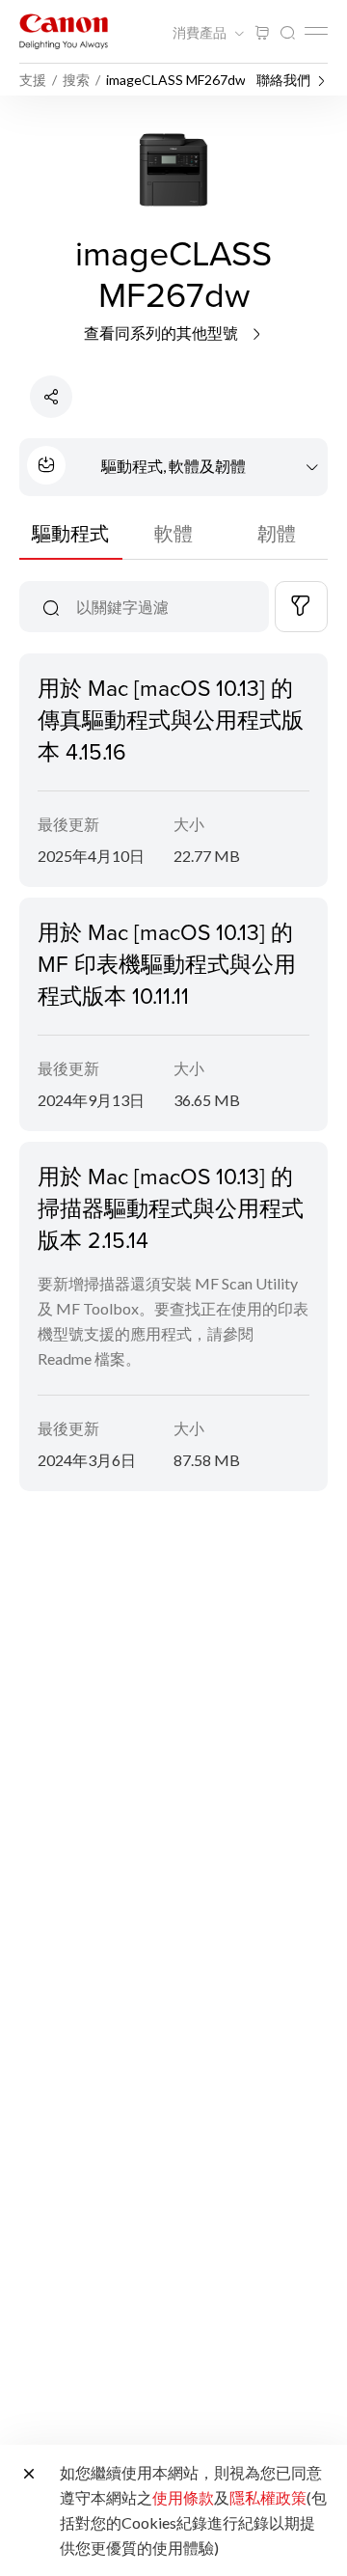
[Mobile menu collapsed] (316, 31)
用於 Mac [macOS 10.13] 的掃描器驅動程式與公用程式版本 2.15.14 (171, 1207)
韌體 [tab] (277, 533)
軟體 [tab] (173, 533)
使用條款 (183, 2497)
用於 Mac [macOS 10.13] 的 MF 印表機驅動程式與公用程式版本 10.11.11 (167, 963)
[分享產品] (51, 397)
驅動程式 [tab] (70, 533)
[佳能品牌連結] (64, 31)
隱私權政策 (268, 2497)
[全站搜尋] (287, 33)
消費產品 (201, 33)
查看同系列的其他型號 (162, 332)
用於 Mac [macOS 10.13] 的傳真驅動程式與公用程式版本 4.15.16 (171, 719)
